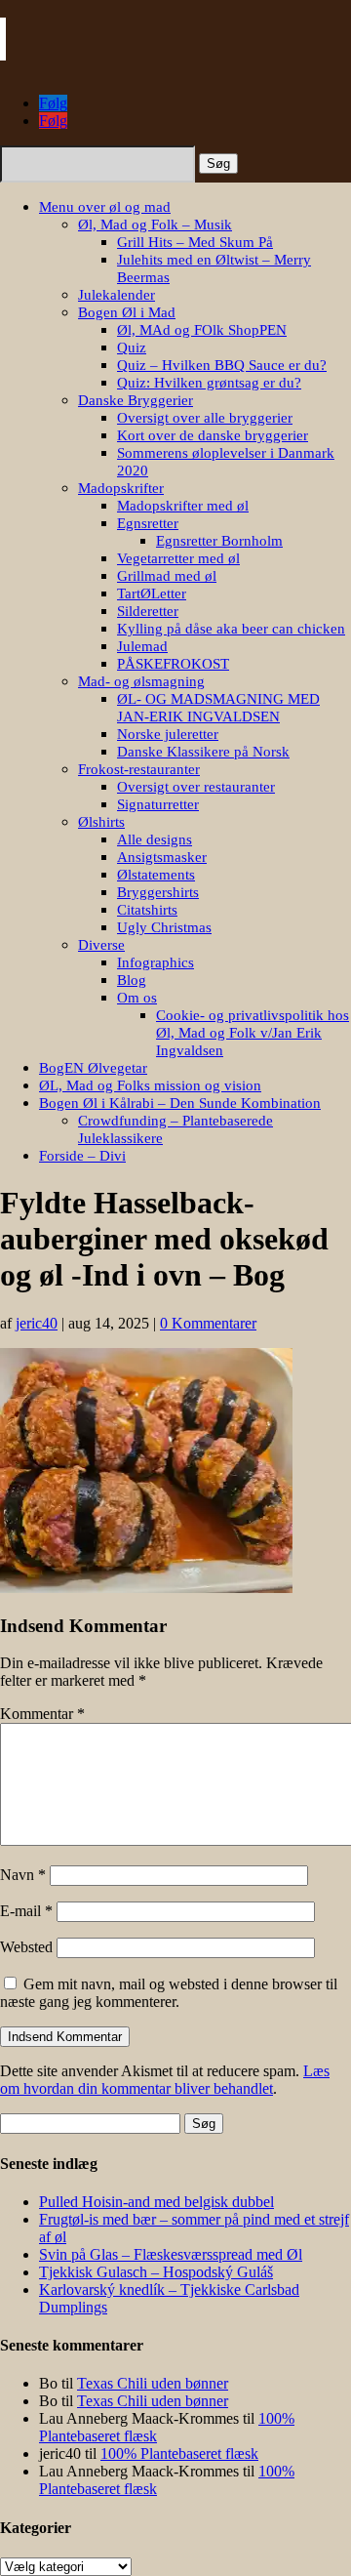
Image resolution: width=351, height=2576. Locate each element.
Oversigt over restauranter (196, 787)
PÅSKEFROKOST (173, 664)
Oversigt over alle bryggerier (205, 418)
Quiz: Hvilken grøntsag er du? (209, 383)
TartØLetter (152, 593)
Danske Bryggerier (136, 400)
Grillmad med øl (167, 576)
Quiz (132, 348)
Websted (26, 1947)
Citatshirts (147, 910)
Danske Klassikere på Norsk (203, 752)
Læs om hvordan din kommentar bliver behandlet (165, 2080)
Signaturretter (158, 804)
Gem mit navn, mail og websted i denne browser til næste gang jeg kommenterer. (169, 1993)
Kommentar (42, 1714)
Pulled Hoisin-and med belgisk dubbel (156, 2202)
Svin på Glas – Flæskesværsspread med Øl (171, 2254)
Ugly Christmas (164, 927)
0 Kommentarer (208, 1323)
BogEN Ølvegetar (93, 1068)
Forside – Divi (82, 1156)
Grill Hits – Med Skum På (195, 242)
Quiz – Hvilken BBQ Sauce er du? (222, 365)
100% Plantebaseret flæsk (179, 2453)
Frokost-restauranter (139, 769)
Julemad (142, 646)
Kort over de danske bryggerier (213, 435)
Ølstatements (156, 875)
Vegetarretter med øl (178, 558)
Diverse (101, 945)
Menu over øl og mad (105, 207)
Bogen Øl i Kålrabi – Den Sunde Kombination (180, 1103)
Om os (137, 998)
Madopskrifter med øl (183, 506)
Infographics (156, 962)
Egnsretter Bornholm (219, 541)
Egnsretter (148, 523)
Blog (132, 980)
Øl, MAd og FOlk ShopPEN (202, 330)
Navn (23, 1875)
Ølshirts (101, 822)
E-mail (26, 1911)
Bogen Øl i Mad (127, 312)
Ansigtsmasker (162, 857)
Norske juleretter (168, 734)
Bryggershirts (158, 892)
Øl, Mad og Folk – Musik (155, 225)
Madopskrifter (121, 488)
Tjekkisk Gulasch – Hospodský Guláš (156, 2272)
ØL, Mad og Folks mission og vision (150, 1085)
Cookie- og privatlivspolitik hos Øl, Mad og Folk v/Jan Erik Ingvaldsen (253, 1033)
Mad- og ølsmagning (141, 681)
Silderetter (148, 611)
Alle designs (155, 839)
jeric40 (37, 1323)
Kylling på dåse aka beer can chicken (231, 629)
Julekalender (117, 295)
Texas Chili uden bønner (153, 2383)
